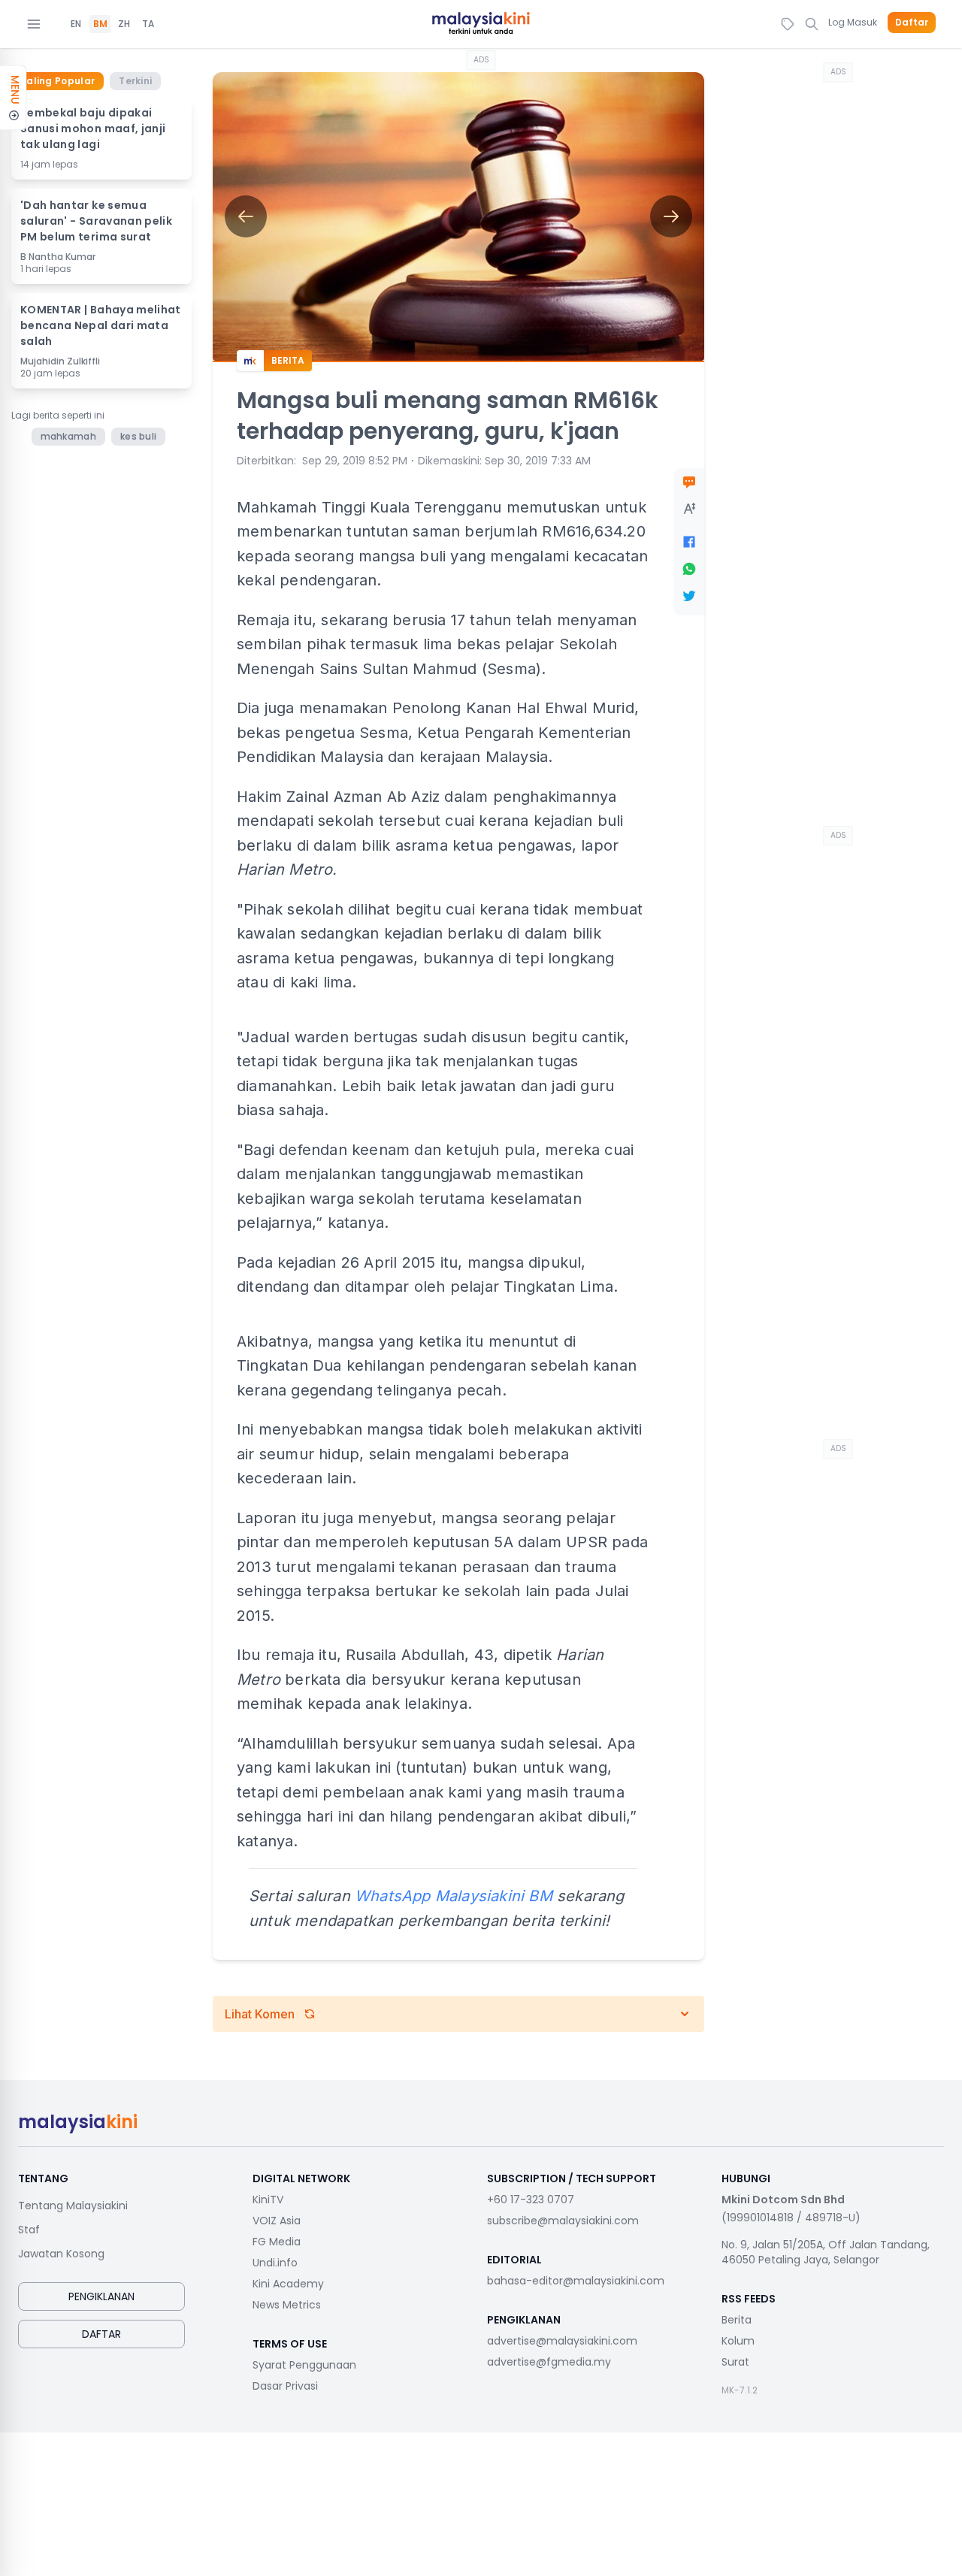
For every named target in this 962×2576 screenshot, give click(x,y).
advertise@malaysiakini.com (562, 2341)
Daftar (912, 23)
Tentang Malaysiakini (73, 2206)
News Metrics (287, 2305)
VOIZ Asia (277, 2221)
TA (148, 24)
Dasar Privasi (285, 2386)
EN (76, 24)
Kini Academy (288, 2284)
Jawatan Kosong (61, 2254)
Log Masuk (853, 22)
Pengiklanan (101, 2296)
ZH (124, 24)
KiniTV (268, 2200)
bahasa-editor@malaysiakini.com (576, 2281)
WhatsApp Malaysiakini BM (454, 1896)
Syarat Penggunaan (304, 2365)
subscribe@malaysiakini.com (563, 2221)
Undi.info (275, 2263)
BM (100, 24)
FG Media (277, 2242)
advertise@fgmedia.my (549, 2362)
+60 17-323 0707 (531, 2200)
